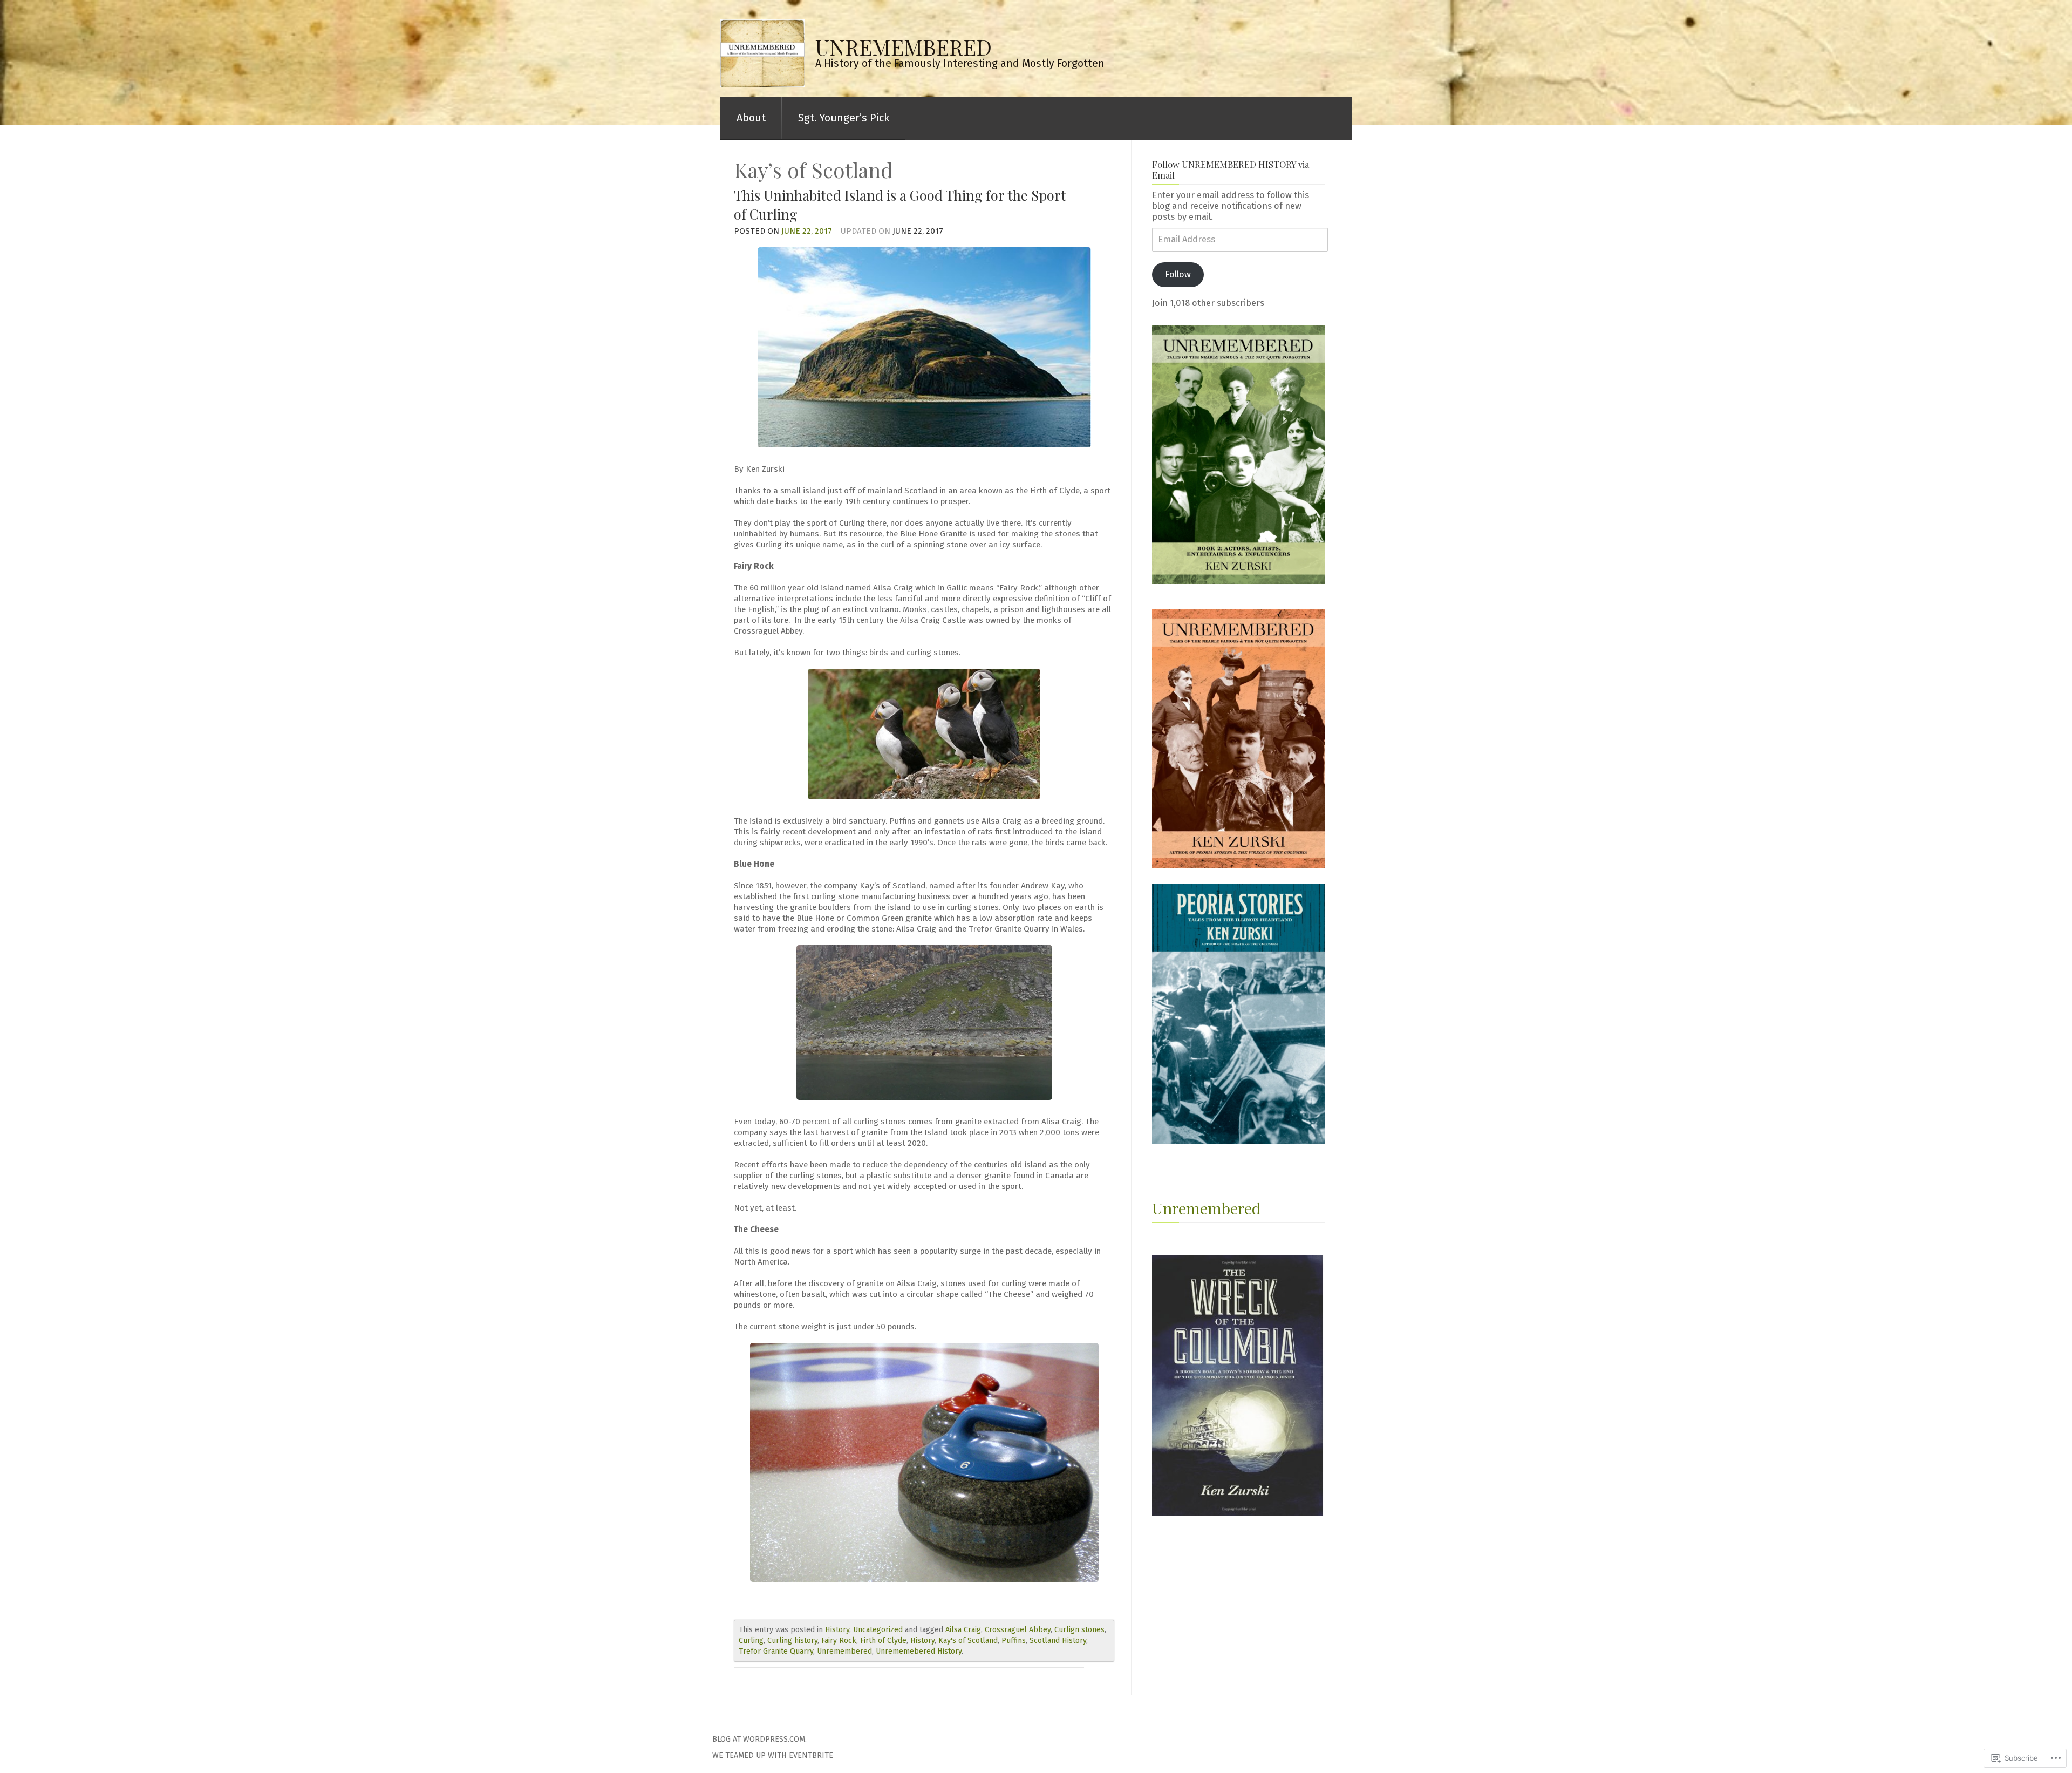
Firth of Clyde (883, 1640)
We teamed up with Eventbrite (773, 1755)
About (751, 118)
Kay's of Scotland (968, 1640)
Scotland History (1058, 1640)
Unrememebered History (919, 1651)
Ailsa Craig (963, 1630)
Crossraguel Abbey (1018, 1630)
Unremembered (844, 1651)
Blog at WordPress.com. (759, 1739)
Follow (1178, 274)
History (837, 1630)
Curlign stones (1079, 1630)
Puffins (1014, 1640)
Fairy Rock (839, 1640)
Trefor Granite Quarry (776, 1651)
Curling (751, 1640)
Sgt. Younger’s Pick (844, 118)
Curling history (792, 1640)
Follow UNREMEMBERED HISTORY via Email (1231, 169)
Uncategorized (878, 1630)
